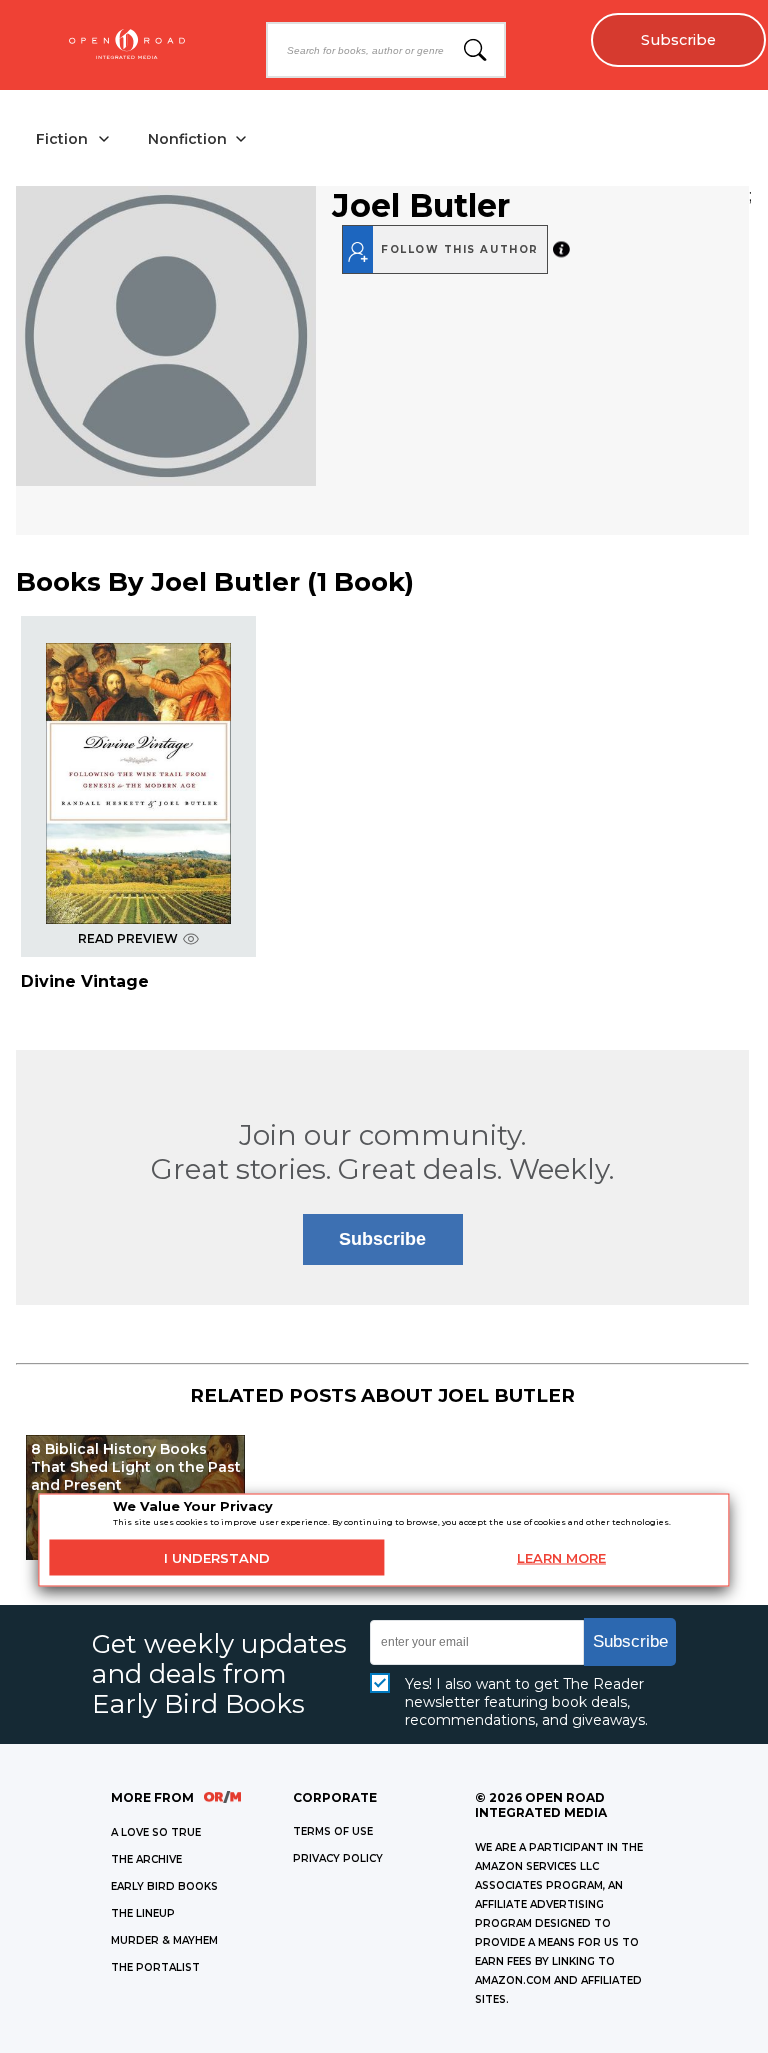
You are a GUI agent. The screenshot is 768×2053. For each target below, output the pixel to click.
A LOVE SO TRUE (156, 1832)
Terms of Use (333, 1831)
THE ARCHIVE (146, 1859)
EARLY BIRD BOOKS (164, 1886)
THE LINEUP (143, 1913)
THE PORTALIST (155, 1967)
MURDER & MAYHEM (164, 1940)
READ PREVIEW (128, 938)
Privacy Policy (338, 1858)
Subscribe (678, 40)
